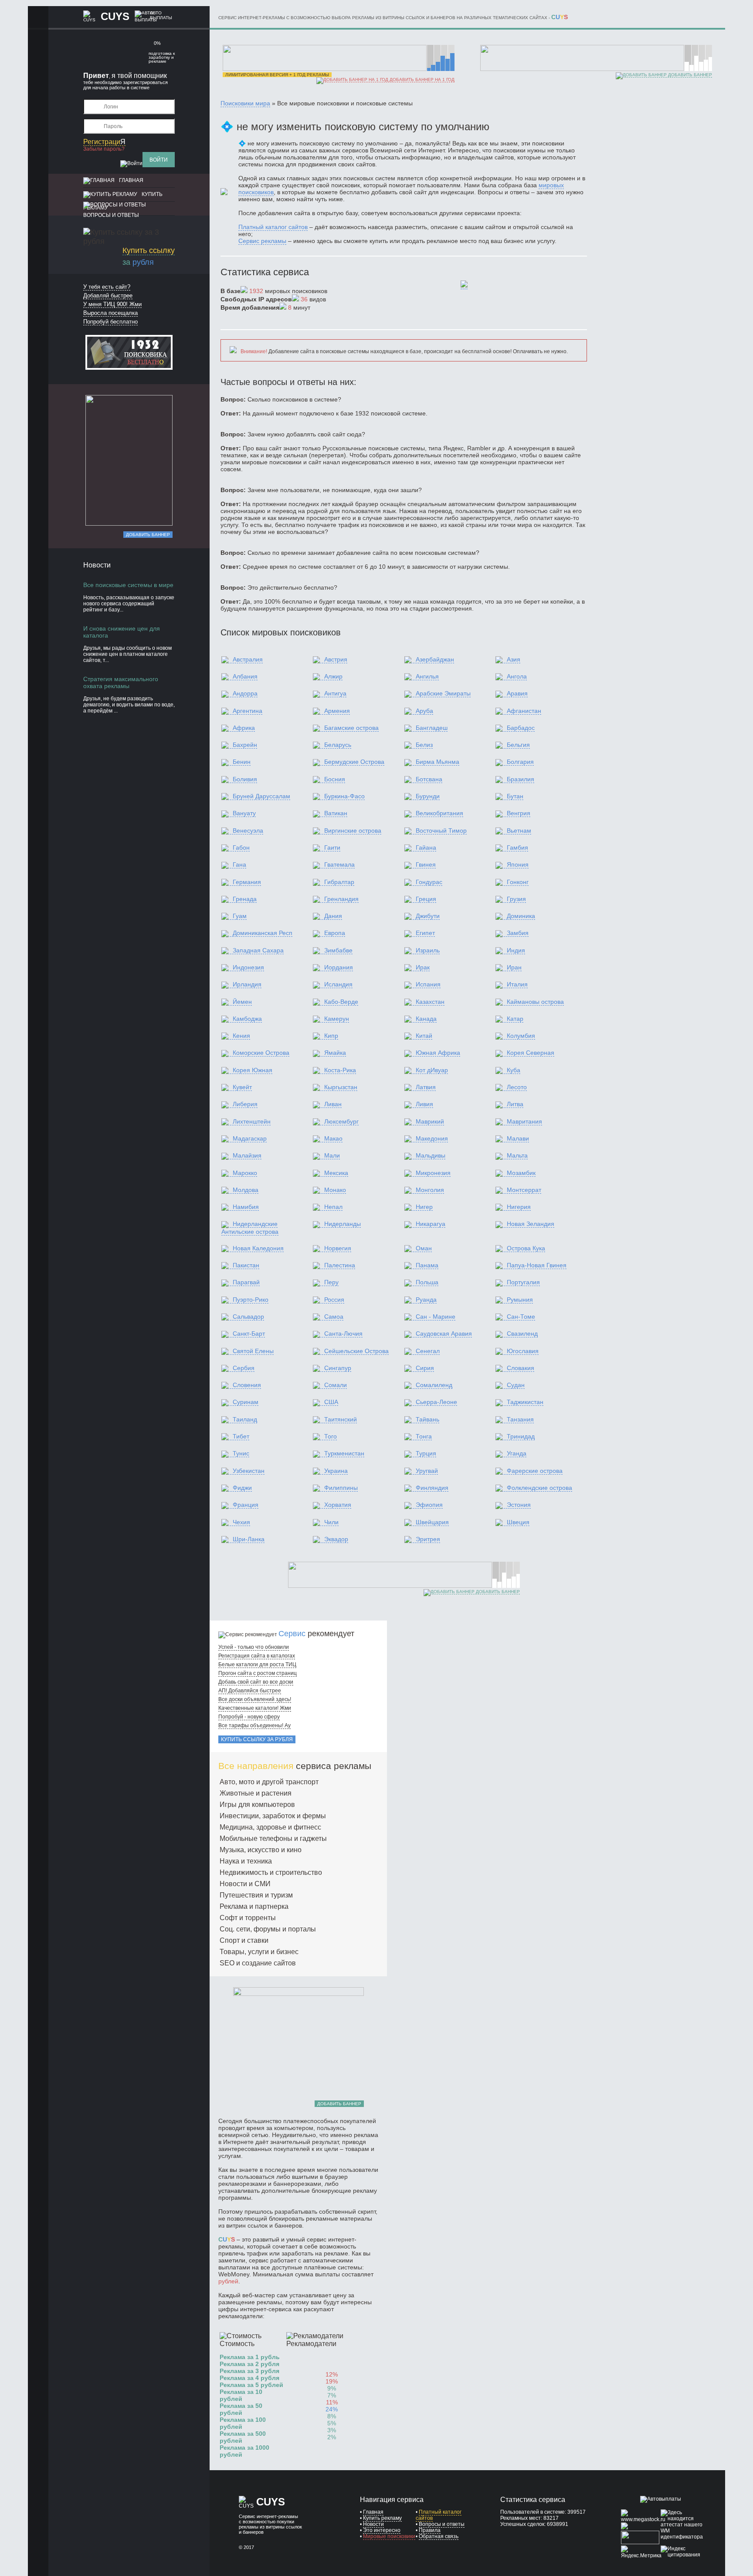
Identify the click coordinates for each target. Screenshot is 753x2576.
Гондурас (429, 882)
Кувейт (242, 1087)
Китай (424, 1036)
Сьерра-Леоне (436, 1402)
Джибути (428, 916)
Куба (514, 1070)
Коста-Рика (340, 1070)
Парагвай (246, 1282)
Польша (427, 1282)
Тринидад (521, 1436)
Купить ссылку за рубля (257, 1739)
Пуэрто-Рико (251, 1300)
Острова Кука (526, 1248)
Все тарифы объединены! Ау (254, 1725)
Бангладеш (432, 728)
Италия (517, 984)
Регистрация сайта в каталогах (257, 1656)
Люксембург (341, 1121)
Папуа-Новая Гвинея (537, 1265)
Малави (518, 1138)
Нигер (424, 1207)
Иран (514, 967)
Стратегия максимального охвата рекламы (121, 682)
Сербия (244, 1368)
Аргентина (248, 711)
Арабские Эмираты (443, 693)
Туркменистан (344, 1453)
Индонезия (248, 967)
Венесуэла (248, 831)
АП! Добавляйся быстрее (250, 1691)
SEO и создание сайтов (258, 1963)
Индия (516, 950)
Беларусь (338, 745)
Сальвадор (248, 1317)
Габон (241, 847)
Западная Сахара (258, 950)
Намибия (246, 1207)
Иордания (339, 967)
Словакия (521, 1368)
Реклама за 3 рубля (249, 2371)
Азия (514, 659)
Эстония (519, 1505)
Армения (337, 711)
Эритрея (428, 1539)
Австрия (336, 659)
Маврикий (430, 1121)
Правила (430, 2530)
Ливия (424, 1104)
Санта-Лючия (343, 1334)
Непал (333, 1207)
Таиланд (245, 1419)
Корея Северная (531, 1053)
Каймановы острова (535, 1002)
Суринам (246, 1402)
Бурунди (428, 796)
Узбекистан (249, 1471)
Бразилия (521, 779)
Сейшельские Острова (356, 1351)
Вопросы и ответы (111, 215)
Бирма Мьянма (438, 762)
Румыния (520, 1300)
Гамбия (517, 847)
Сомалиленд (434, 1385)
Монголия (430, 1190)
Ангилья (427, 676)
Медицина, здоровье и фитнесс (270, 1827)
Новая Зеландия (531, 1224)
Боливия (245, 779)
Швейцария (432, 1522)
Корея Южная (253, 1070)
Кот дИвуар (432, 1070)
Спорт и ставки (244, 1940)
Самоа (334, 1317)
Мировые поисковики (389, 2536)
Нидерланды (343, 1224)
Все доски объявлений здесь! (255, 1699)
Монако (335, 1190)
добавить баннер (689, 75)
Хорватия (338, 1505)
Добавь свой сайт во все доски (256, 1682)
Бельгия (518, 745)
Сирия (425, 1368)
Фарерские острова (535, 1471)
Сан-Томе (521, 1317)
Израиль (428, 950)
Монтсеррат (524, 1190)
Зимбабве (338, 950)
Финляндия (432, 1488)
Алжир (333, 676)
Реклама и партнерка (254, 1906)
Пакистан (246, 1265)
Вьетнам (519, 831)
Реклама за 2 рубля (249, 2364)
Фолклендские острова (539, 1488)
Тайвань (427, 1419)
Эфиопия (429, 1505)
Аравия (517, 693)
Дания (333, 916)
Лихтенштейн (252, 1121)
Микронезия (433, 1173)
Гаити (332, 847)
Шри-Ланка (249, 1539)
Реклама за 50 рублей (241, 2409)
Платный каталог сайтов (273, 227)
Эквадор (336, 1539)
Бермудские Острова (354, 762)
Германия (247, 882)
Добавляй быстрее (108, 295)
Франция (246, 1505)
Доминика (521, 916)
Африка (244, 728)
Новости (373, 2524)
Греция (426, 899)
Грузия (516, 899)
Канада (426, 1019)
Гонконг (518, 882)
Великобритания (439, 813)
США (331, 1402)
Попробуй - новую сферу (249, 1717)
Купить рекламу (382, 2518)
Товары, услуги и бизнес (259, 1952)
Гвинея (426, 864)
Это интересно (382, 2530)
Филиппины (341, 1488)
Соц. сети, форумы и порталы (268, 1929)
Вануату (244, 813)
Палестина (340, 1265)
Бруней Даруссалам (261, 796)
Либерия (245, 1104)
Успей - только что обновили (254, 1647)
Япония (518, 864)
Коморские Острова (261, 1053)
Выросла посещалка (110, 313)
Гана (239, 864)
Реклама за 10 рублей (241, 2395)
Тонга (424, 1436)
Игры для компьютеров (257, 1805)
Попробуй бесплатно (110, 322)
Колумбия (521, 1036)
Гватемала (339, 864)
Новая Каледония (258, 1248)
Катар (515, 1019)
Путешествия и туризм (256, 1895)
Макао (333, 1138)
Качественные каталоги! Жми (255, 1708)
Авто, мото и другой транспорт (269, 1782)
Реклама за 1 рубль (250, 2357)
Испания (428, 984)
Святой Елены (253, 1351)
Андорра (245, 693)
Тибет (241, 1436)
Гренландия (341, 899)
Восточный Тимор (441, 831)
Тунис (241, 1453)
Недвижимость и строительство (271, 1872)
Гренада (245, 899)
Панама (427, 1265)
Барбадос (521, 728)
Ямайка (335, 1053)
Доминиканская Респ (263, 933)
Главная (131, 180)
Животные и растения (256, 1793)
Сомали (336, 1385)
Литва (515, 1104)
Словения (247, 1385)
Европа (335, 933)
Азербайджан (435, 659)
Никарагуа (431, 1224)
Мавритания (524, 1121)
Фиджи (242, 1488)
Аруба (424, 711)
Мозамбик (521, 1173)
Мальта (517, 1155)
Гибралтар (339, 882)
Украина (336, 1471)
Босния (335, 779)
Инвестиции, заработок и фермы (273, 1816)
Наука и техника (246, 1861)
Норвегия (338, 1248)
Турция (426, 1453)
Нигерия (519, 1207)
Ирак (423, 967)
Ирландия (247, 984)
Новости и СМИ (245, 1884)
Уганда (517, 1453)
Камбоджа (247, 1019)
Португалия (523, 1282)
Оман (424, 1248)
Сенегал (428, 1351)
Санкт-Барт (249, 1334)
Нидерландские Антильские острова (250, 1227)
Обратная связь (439, 2536)
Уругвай (427, 1471)
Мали (332, 1155)
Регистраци (104, 142)
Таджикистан (525, 1402)
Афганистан (524, 711)
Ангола (517, 676)
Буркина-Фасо (344, 796)
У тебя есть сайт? (107, 287)
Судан (516, 1385)
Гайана (426, 847)
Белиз (424, 745)
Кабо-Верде (341, 1002)
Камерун (337, 1019)
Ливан (333, 1104)
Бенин (242, 762)
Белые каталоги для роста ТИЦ (257, 1664)
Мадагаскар (250, 1138)
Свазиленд (522, 1334)
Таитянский (341, 1419)
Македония (432, 1138)
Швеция (518, 1522)
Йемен (242, 1002)
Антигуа (335, 693)
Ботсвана (429, 779)
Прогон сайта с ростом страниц (258, 1673)
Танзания (520, 1419)
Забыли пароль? (104, 149)
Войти (159, 160)
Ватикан (336, 813)
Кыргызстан (341, 1087)
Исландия (338, 984)
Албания (245, 676)
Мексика (336, 1173)
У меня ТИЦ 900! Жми (112, 304)
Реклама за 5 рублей (251, 2385)
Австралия (248, 659)
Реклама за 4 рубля (249, 2378)
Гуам (240, 916)
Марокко (245, 1173)
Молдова (246, 1190)
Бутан (515, 796)
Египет (425, 933)
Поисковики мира (245, 103)
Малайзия (247, 1155)
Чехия (241, 1522)
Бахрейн (245, 745)
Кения (241, 1036)
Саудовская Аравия (444, 1334)
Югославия (523, 1351)
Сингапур (338, 1368)
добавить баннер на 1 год (421, 79)
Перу (331, 1282)
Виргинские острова (353, 831)
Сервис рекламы (262, 241)
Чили (331, 1522)
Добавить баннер (148, 535)
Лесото (517, 1087)
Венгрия (519, 813)
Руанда (426, 1300)
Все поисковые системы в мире (128, 585)
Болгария (520, 762)
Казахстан (430, 1002)
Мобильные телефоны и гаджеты (273, 1838)
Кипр (331, 1036)
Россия (334, 1300)
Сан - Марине (436, 1317)
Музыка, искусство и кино (261, 1850)
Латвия (426, 1087)
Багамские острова (351, 728)
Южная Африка (438, 1053)
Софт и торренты (248, 1918)
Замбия (518, 933)
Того (331, 1436)
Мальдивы (431, 1155)
